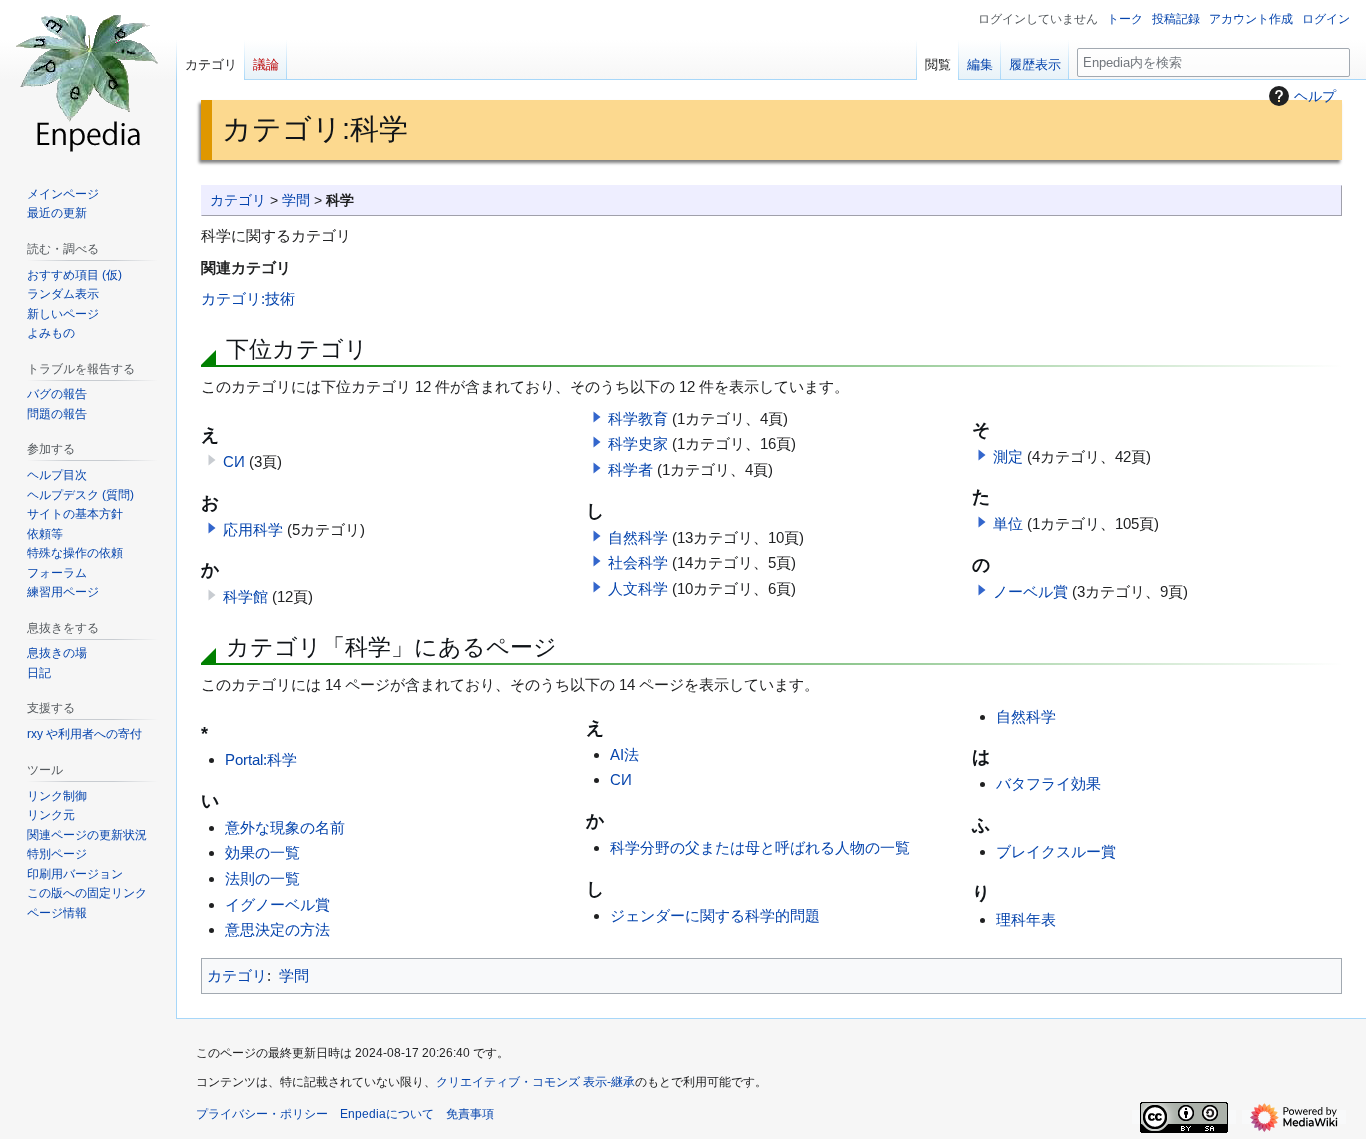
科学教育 (638, 418)
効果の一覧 (262, 852)
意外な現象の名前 (285, 827)
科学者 (630, 469)
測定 (1008, 456)
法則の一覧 (262, 878)
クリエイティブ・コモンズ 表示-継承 (535, 1082)
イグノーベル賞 (277, 904)
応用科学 (253, 529)
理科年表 (1026, 919)
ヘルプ (1315, 96)
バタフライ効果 (1048, 783)
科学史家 (638, 443)
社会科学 (638, 562)
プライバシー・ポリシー (262, 1114)
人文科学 (638, 588)
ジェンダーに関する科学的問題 (715, 915)
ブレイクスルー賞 (1056, 851)
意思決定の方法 (277, 929)
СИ (234, 461)
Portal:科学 (261, 759)
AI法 (624, 754)
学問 (296, 200)
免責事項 (470, 1114)
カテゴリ (238, 200)
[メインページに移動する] (88, 80)
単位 (1008, 523)
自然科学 (638, 537)
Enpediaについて (387, 1114)
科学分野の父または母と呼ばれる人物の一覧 (760, 847)
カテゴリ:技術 (248, 298)
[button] (212, 528)
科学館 (245, 596)
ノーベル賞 (1030, 591)
